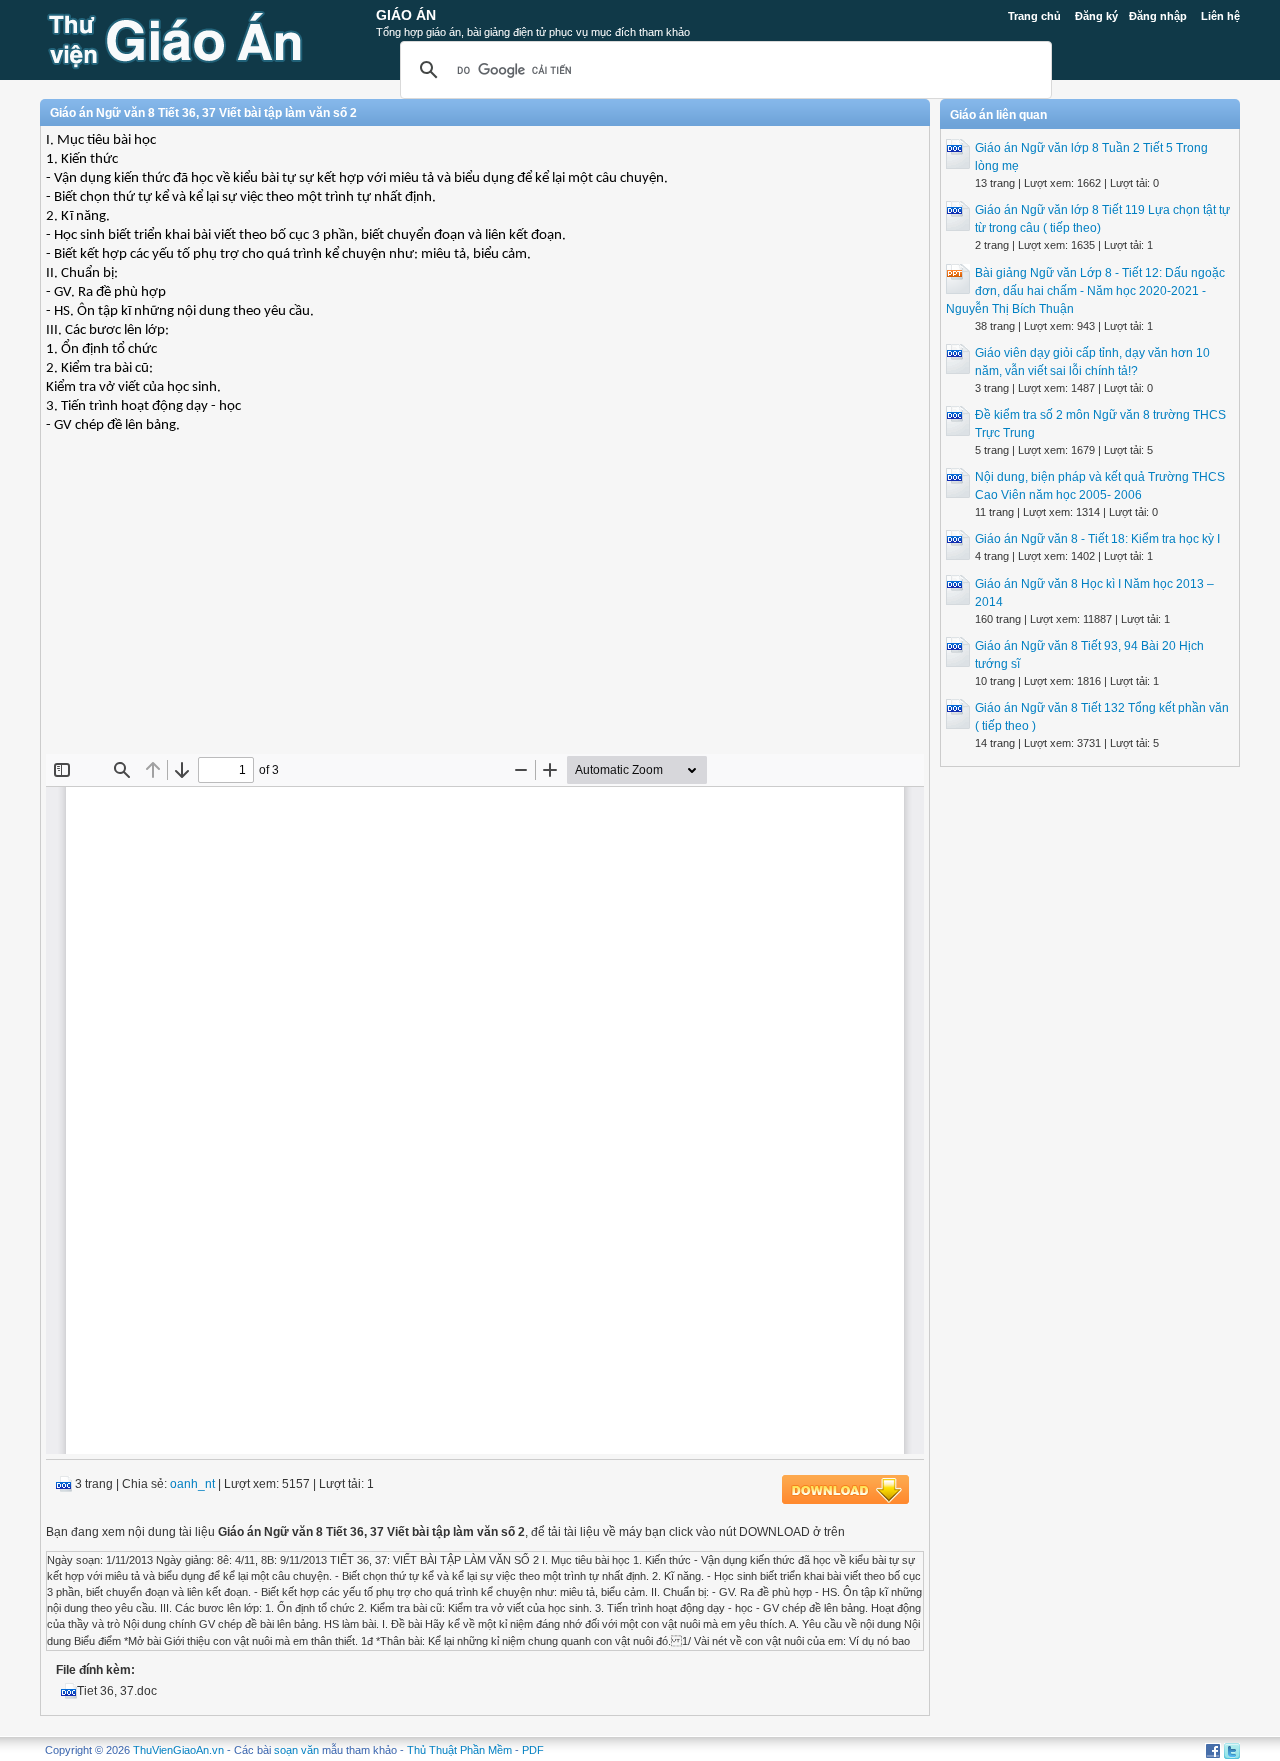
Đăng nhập (1158, 16)
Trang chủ (1034, 16)
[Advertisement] (485, 609)
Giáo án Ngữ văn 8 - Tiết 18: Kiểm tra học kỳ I (1097, 539)
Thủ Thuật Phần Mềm (459, 1750)
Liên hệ (1220, 16)
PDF (533, 1750)
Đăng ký (1096, 16)
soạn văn (296, 1750)
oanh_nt (192, 1484)
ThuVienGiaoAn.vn (178, 1750)
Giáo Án (406, 15)
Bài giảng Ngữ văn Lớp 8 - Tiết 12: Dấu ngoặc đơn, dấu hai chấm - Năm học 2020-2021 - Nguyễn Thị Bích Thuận (1085, 291)
